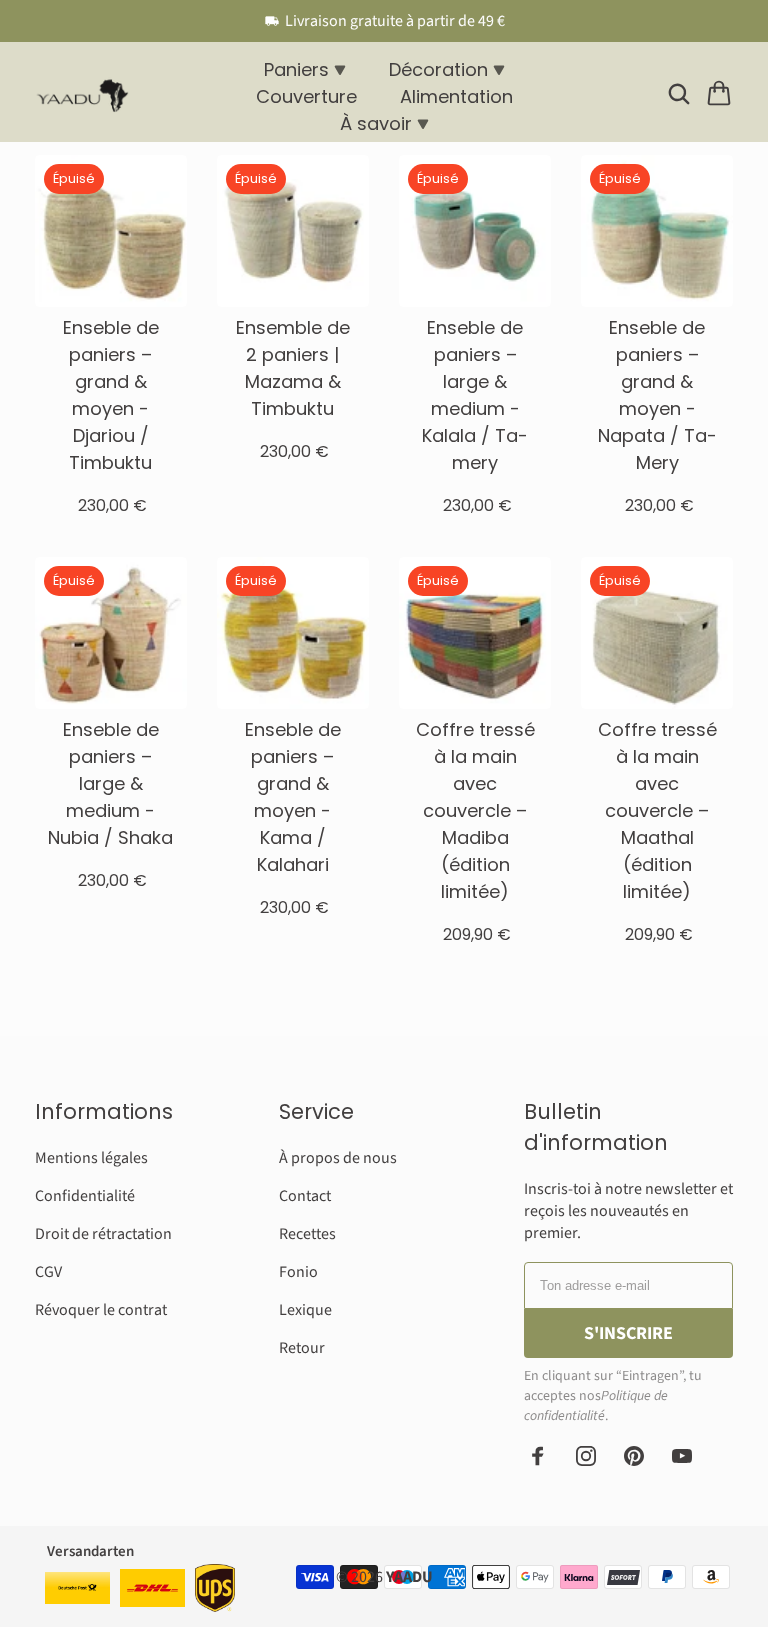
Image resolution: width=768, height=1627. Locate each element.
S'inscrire (628, 1333)
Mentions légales (91, 1158)
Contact (305, 1196)
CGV (48, 1272)
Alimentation (456, 96)
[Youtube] (682, 1456)
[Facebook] (538, 1456)
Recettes (307, 1234)
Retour (302, 1348)
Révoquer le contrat (101, 1310)
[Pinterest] (634, 1456)
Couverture (306, 96)
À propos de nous (338, 1158)
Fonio (298, 1272)
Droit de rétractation (103, 1234)
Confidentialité (85, 1196)
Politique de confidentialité (596, 1406)
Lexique (305, 1310)
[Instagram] (586, 1456)
